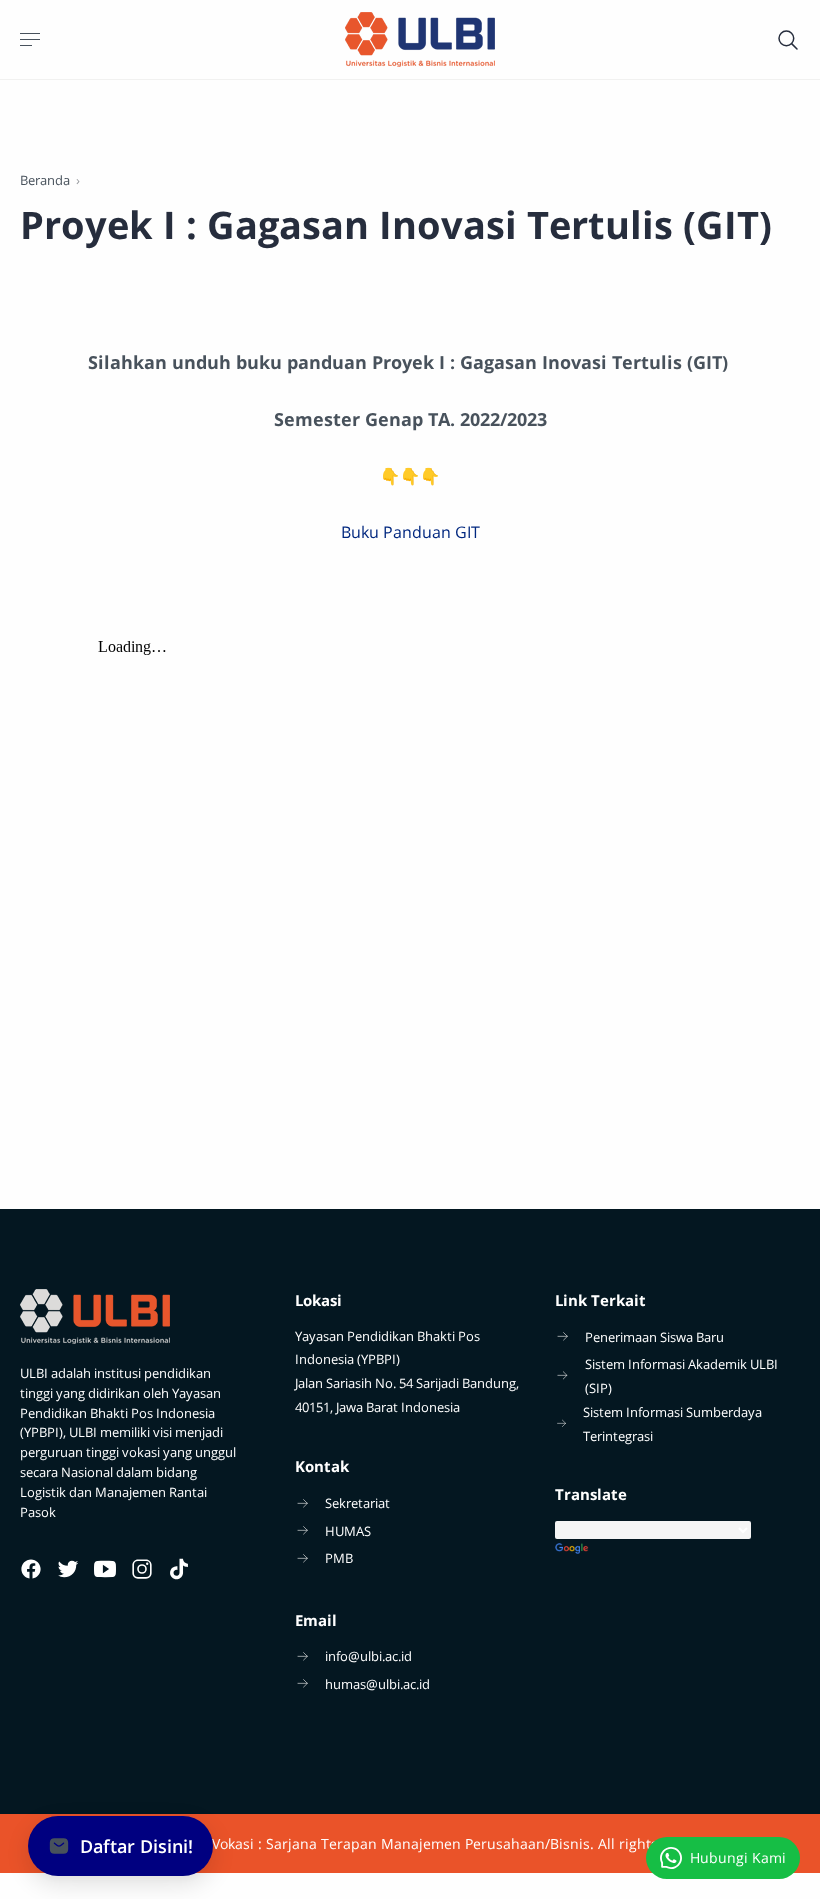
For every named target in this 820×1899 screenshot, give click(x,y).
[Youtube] (105, 1569)
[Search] (788, 40)
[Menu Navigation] (32, 40)
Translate (677, 1549)
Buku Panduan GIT (410, 532)
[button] (120, 1846)
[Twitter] (68, 1569)
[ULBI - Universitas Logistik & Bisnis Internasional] (420, 39)
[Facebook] (31, 1569)
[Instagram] (142, 1569)
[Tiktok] (179, 1569)
